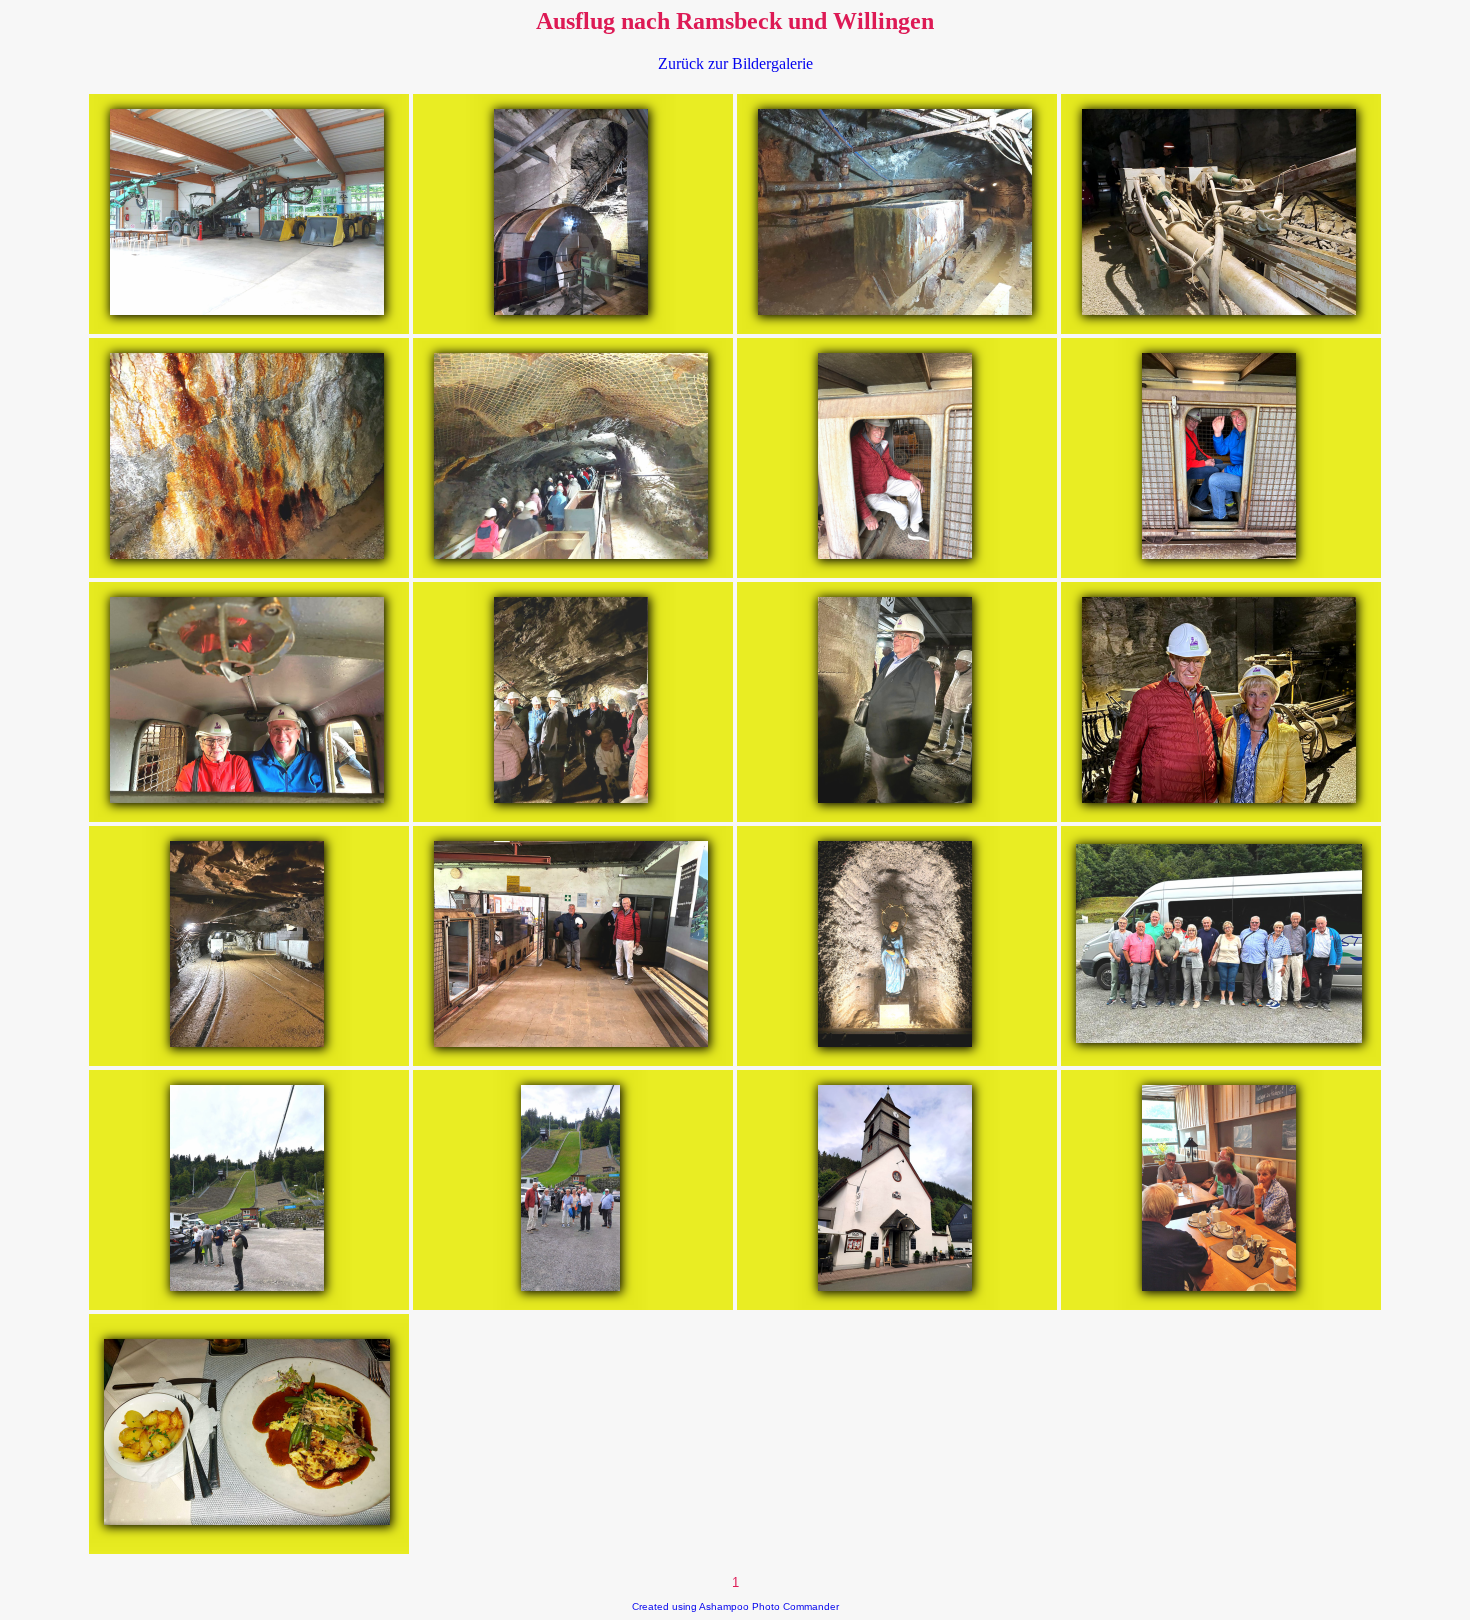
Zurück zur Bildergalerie (735, 63)
